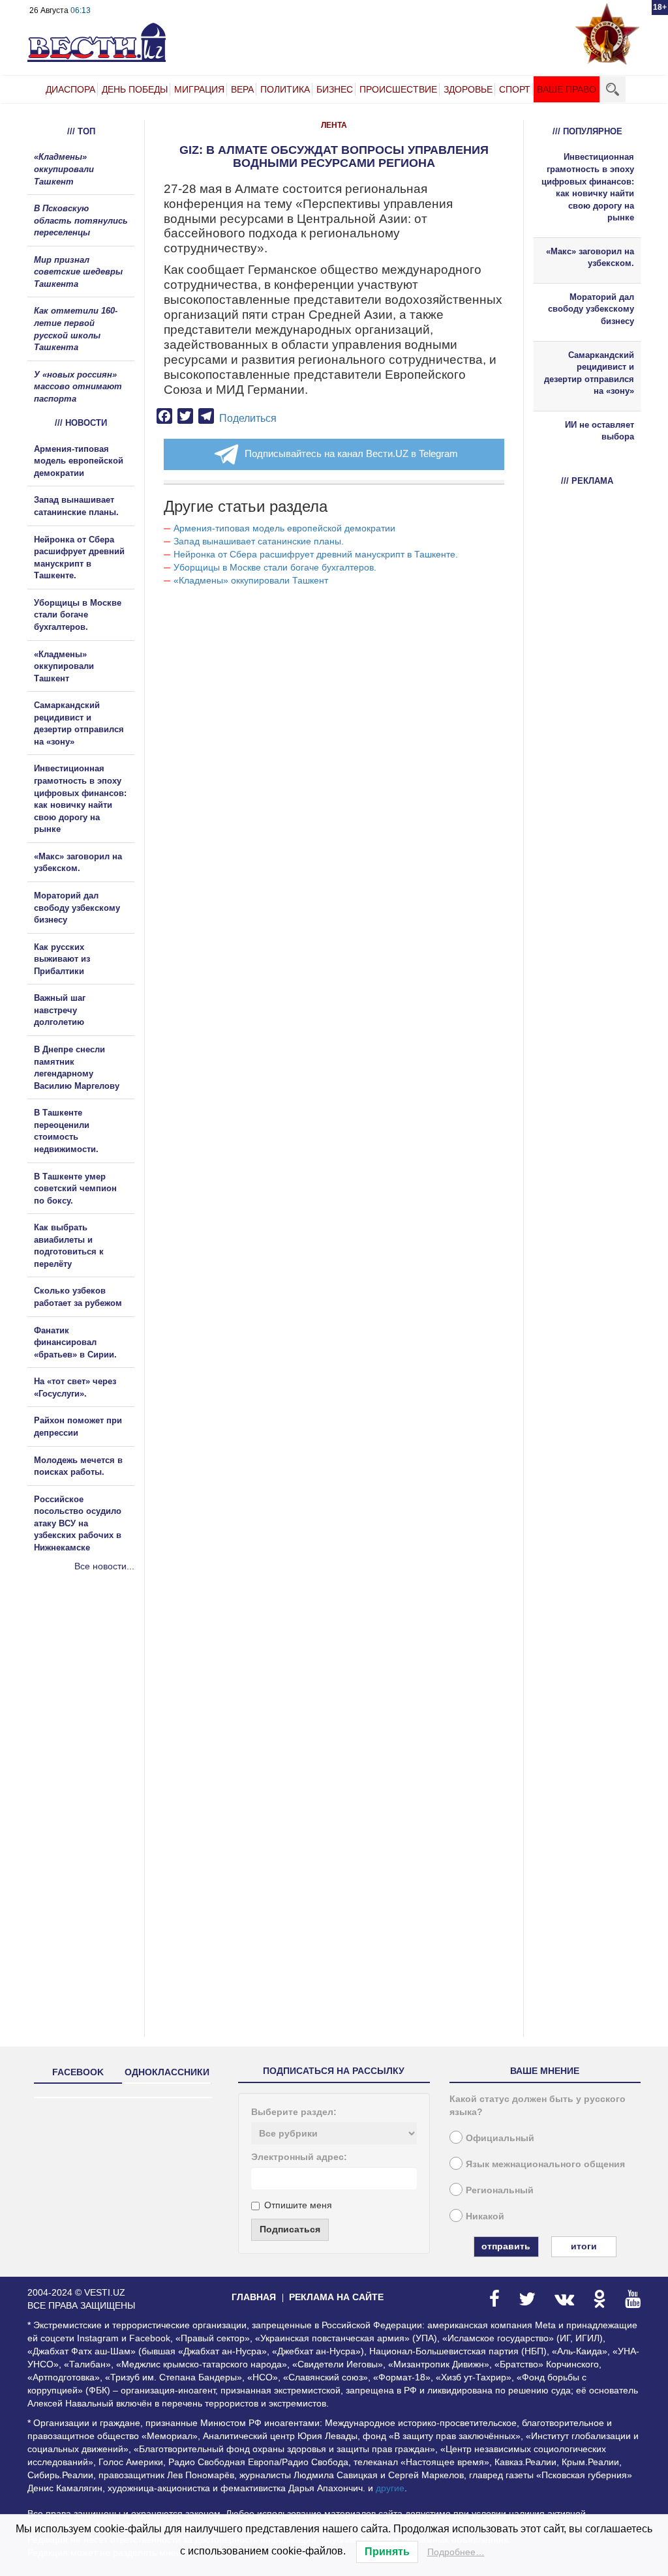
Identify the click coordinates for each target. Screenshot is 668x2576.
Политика (285, 89)
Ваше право (567, 89)
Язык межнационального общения (545, 2164)
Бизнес (335, 89)
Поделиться (248, 418)
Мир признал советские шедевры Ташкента (78, 272)
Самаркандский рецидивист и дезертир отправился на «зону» (589, 373)
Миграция (199, 89)
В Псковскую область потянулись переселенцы (81, 220)
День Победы (135, 89)
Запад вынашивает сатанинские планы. (259, 541)
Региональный (500, 2190)
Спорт (515, 89)
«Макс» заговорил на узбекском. (590, 258)
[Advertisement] (106, 1713)
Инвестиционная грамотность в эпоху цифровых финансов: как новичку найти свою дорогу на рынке (588, 187)
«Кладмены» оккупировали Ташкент (251, 580)
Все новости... (104, 1566)
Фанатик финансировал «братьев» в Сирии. (75, 1342)
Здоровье (468, 89)
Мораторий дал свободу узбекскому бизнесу (77, 908)
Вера (242, 89)
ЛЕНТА (334, 125)
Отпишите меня (298, 2205)
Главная (254, 2297)
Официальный (500, 2138)
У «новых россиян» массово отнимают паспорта (78, 387)
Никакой (485, 2216)
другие (390, 2488)
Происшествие (398, 89)
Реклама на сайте (336, 2297)
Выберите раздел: (294, 2112)
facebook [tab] (78, 2072)
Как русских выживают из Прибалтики (62, 959)
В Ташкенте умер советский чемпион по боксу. (75, 1189)
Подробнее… (456, 2552)
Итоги (584, 2246)
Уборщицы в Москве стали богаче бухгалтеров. (275, 567)
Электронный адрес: (299, 2157)
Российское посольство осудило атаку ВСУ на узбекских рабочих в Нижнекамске (78, 1523)
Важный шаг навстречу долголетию (60, 1010)
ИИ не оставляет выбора (600, 431)
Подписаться (290, 2229)
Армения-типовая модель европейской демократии (284, 528)
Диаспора (70, 89)
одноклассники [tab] (167, 2072)
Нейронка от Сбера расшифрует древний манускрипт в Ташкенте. (316, 554)
